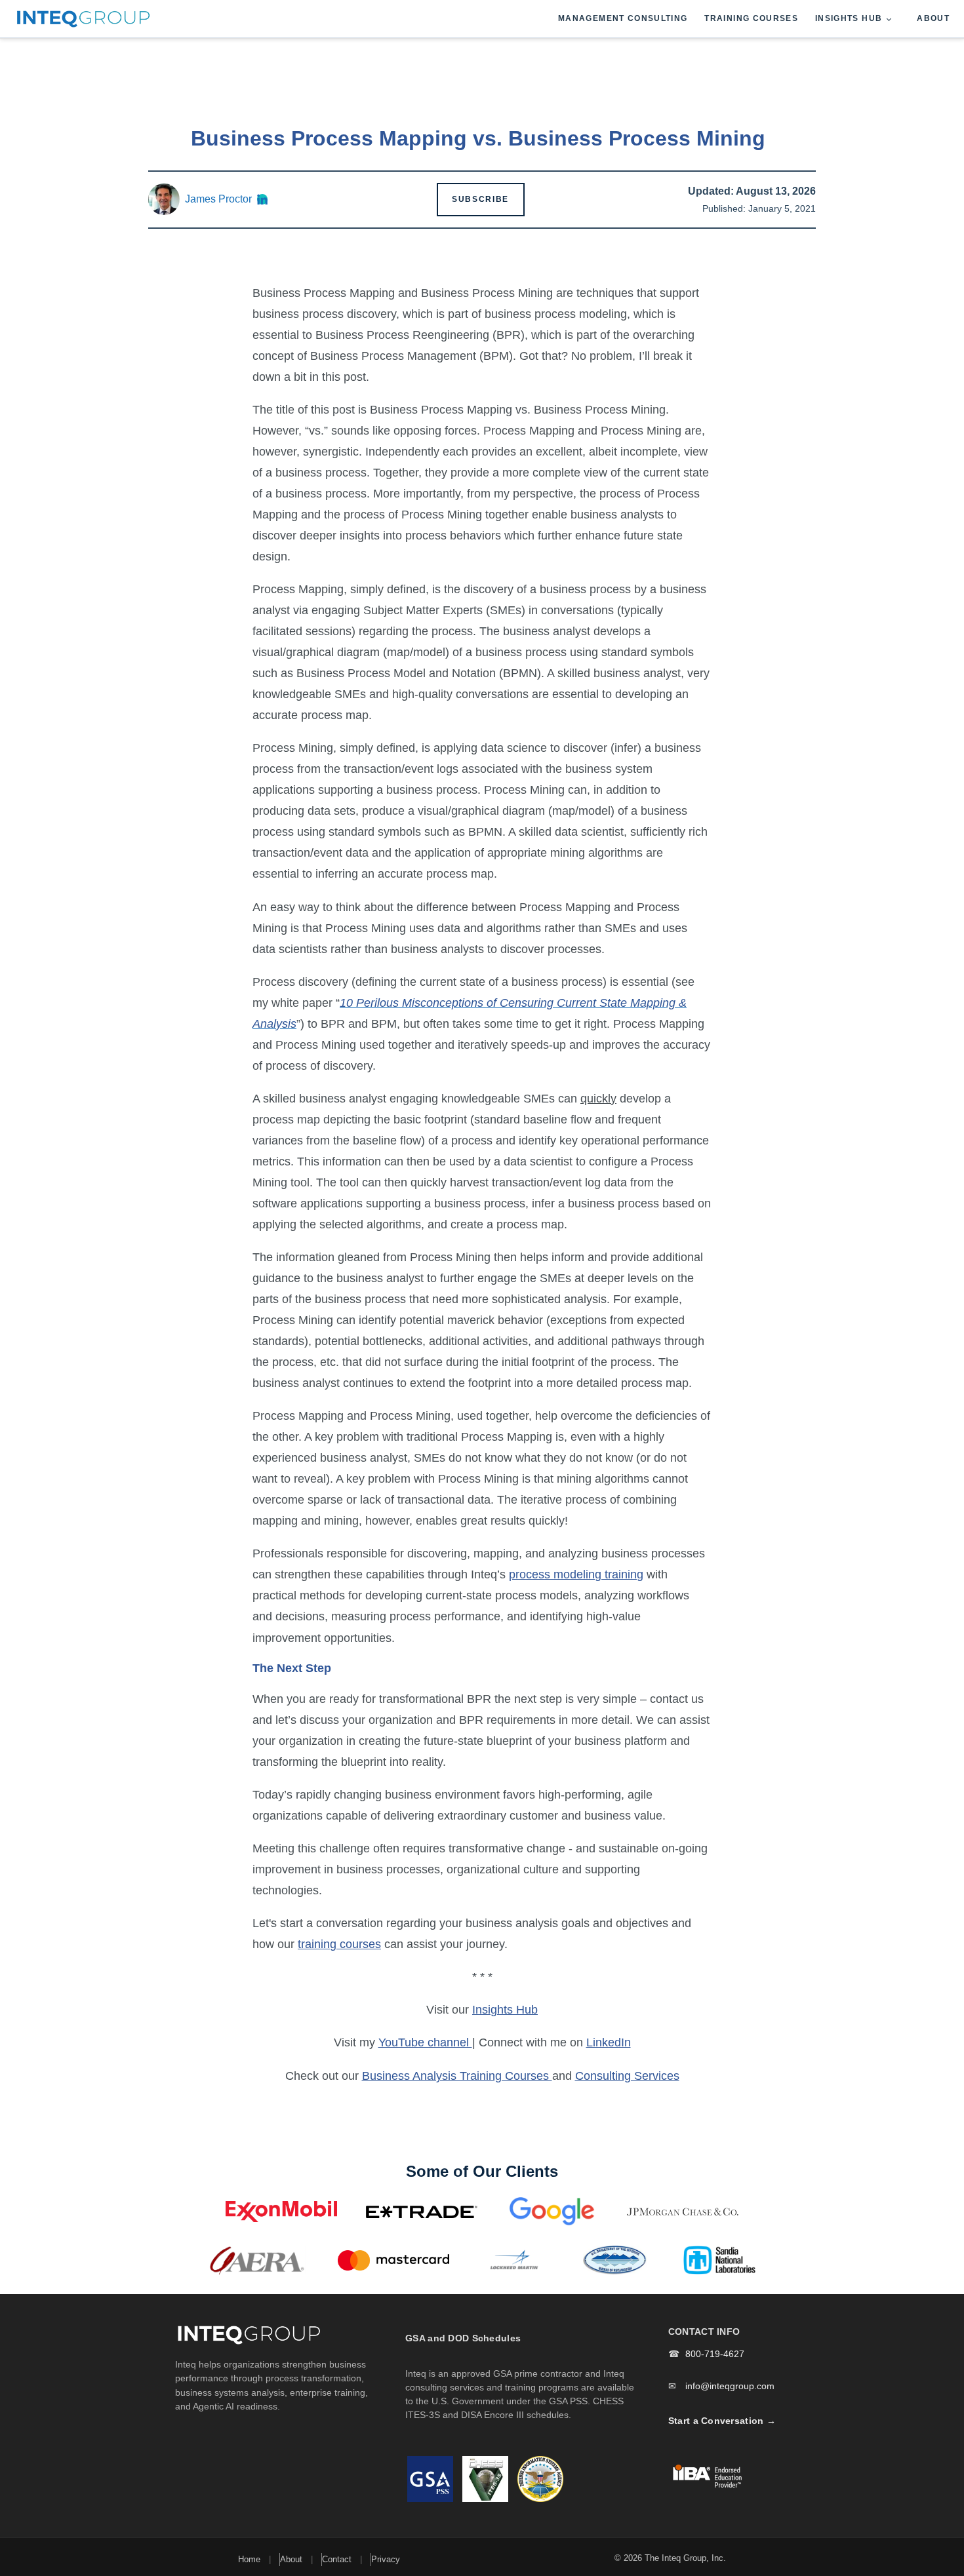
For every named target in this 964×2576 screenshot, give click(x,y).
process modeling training (576, 1574)
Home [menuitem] (249, 2559)
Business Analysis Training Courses (457, 2076)
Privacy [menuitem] (386, 2559)
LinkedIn (609, 2042)
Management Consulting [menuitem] (623, 18)
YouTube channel (425, 2042)
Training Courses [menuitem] (751, 18)
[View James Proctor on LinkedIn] (262, 199)
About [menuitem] (933, 18)
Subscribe (480, 199)
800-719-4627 (715, 2354)
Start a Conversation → (722, 2421)
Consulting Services (627, 2076)
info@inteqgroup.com (730, 2386)
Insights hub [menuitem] (849, 18)
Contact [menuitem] (337, 2559)
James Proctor (218, 199)
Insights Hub (505, 2010)
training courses (339, 1944)
